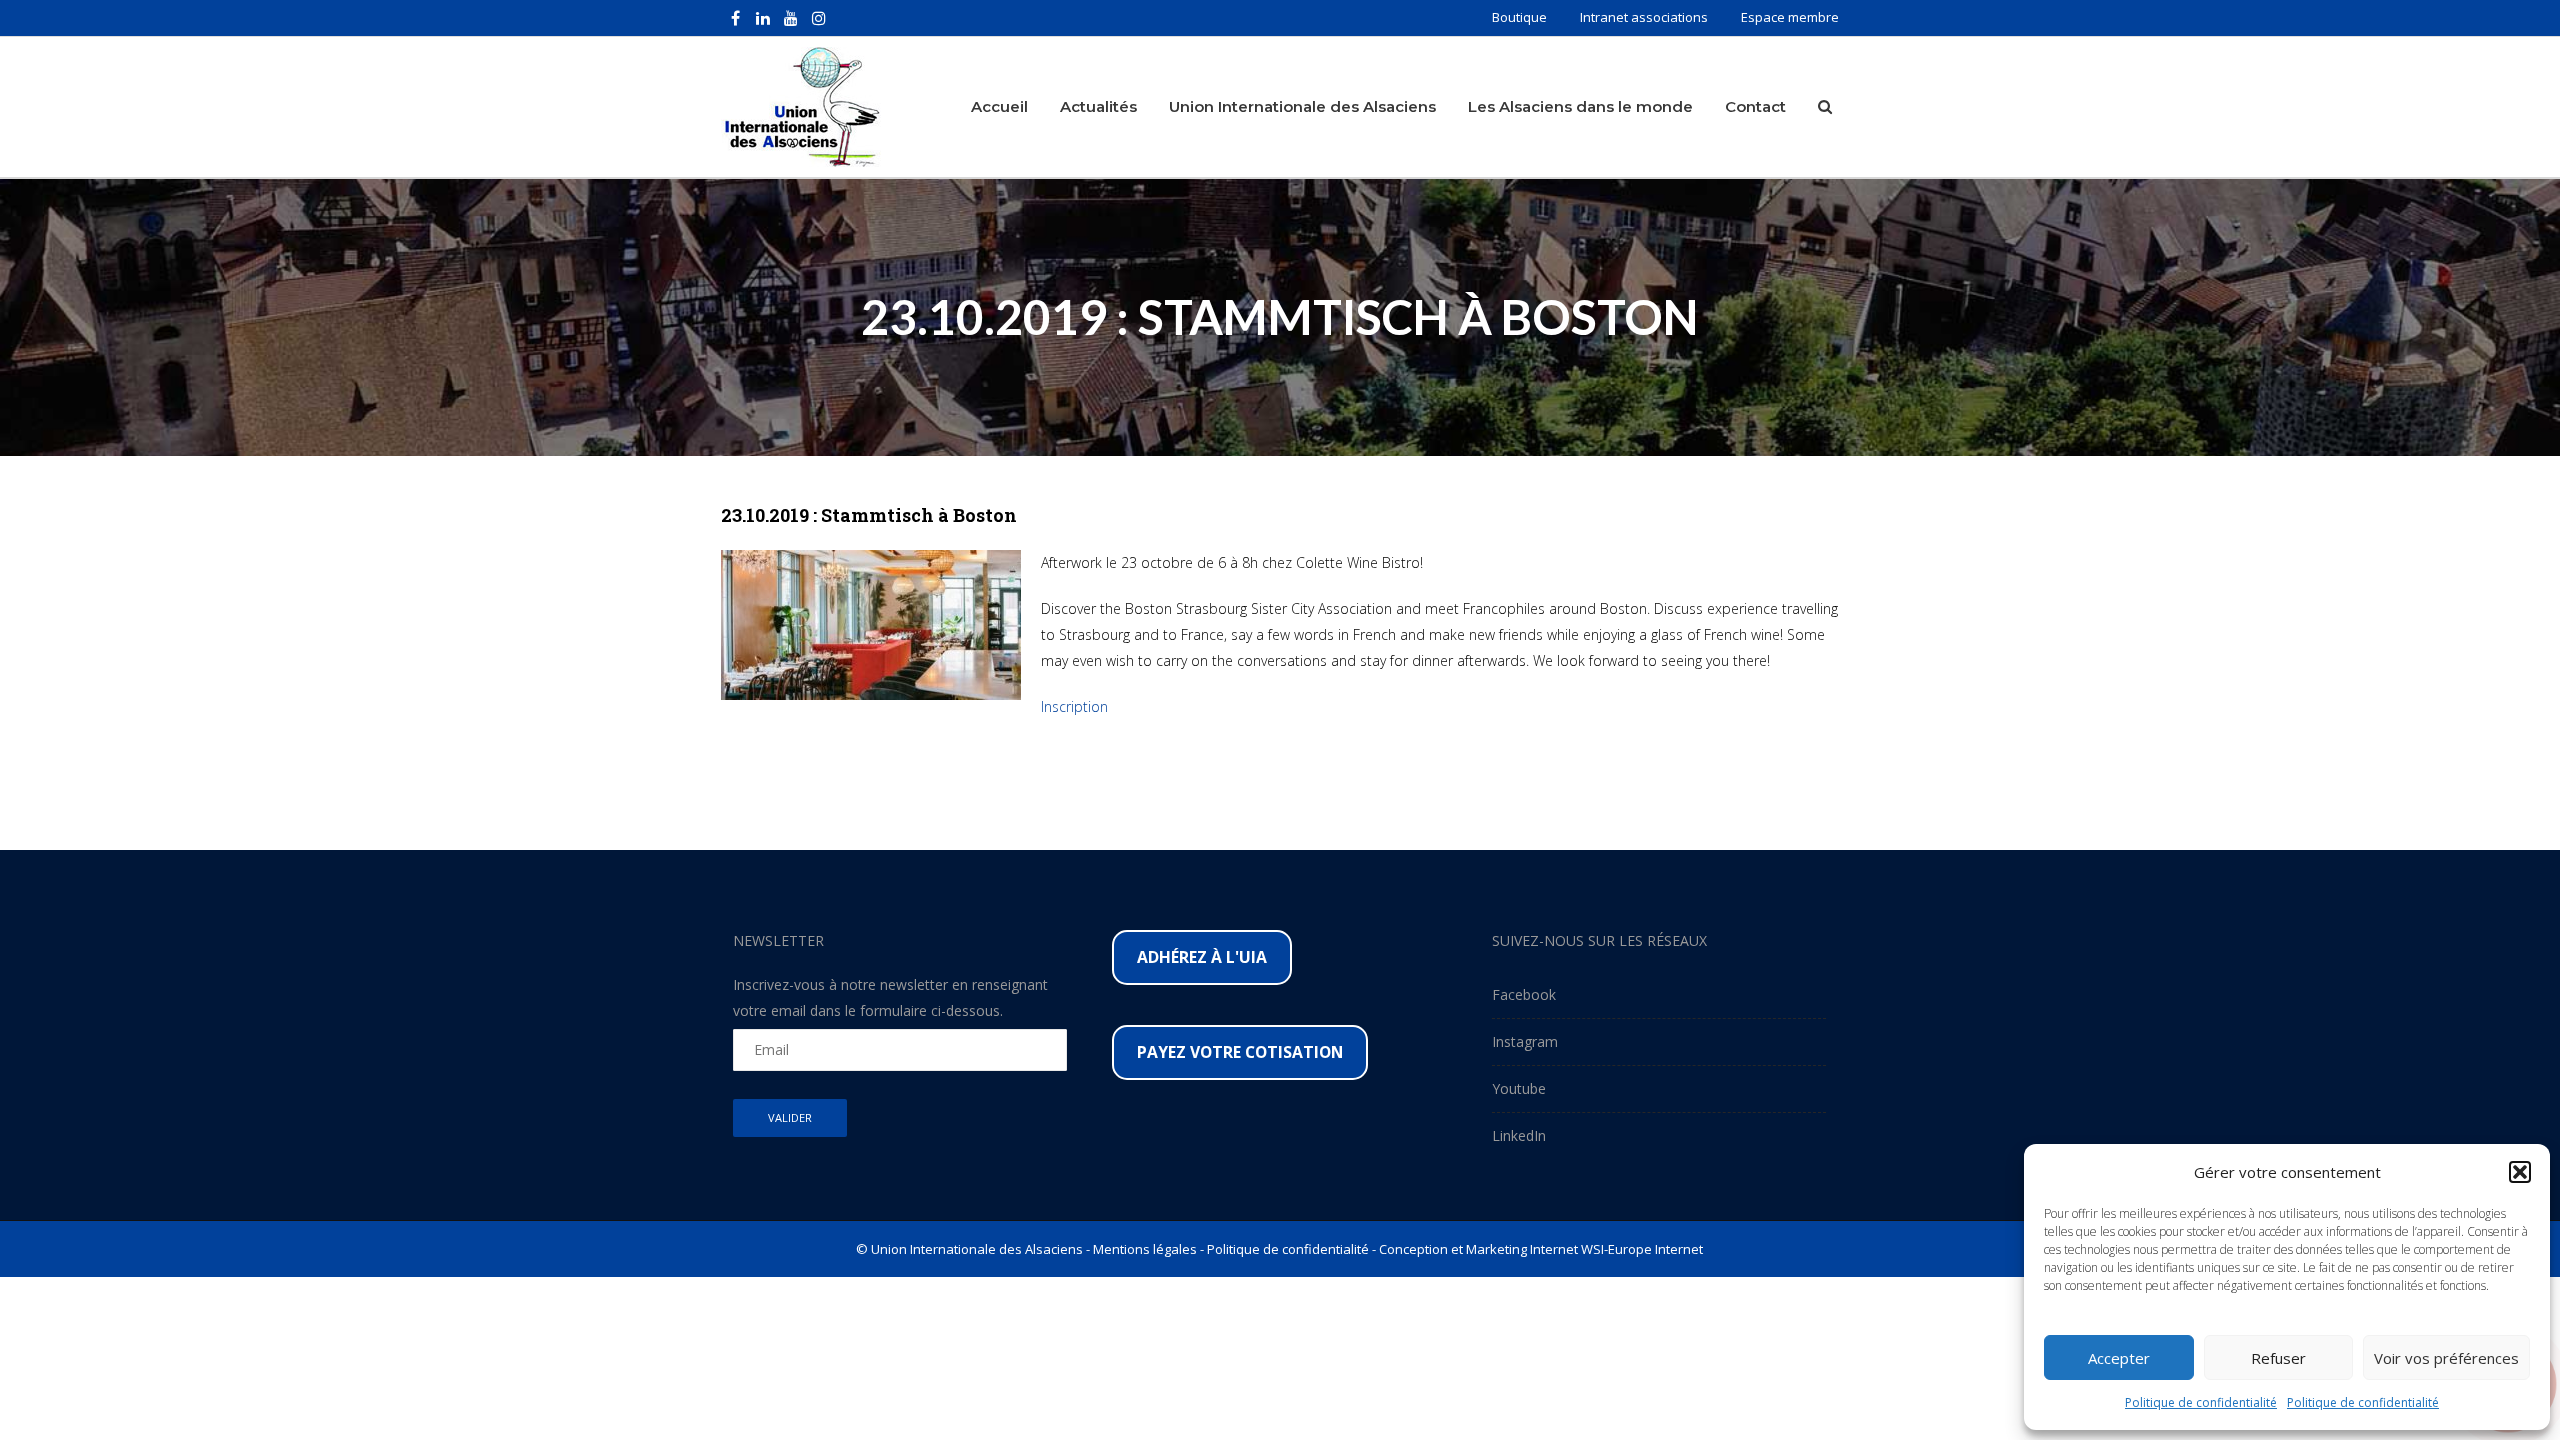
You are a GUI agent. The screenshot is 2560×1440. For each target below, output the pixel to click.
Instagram (1525, 1041)
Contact (1755, 106)
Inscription (1074, 706)
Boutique (1519, 17)
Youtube (1519, 1088)
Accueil (999, 106)
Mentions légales (1145, 1249)
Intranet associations (1644, 17)
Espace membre (1790, 17)
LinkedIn (1519, 1135)
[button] (2520, 1172)
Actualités (1098, 106)
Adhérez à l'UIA (1202, 957)
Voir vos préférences (2446, 1358)
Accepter (2119, 1358)
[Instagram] (819, 18)
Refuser (2278, 1358)
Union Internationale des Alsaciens (1302, 106)
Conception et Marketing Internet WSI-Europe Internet (1541, 1249)
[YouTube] (791, 18)
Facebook (1524, 994)
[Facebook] (735, 18)
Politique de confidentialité (2201, 1402)
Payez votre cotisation (1240, 1052)
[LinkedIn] (763, 18)
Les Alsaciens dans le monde (1580, 106)
